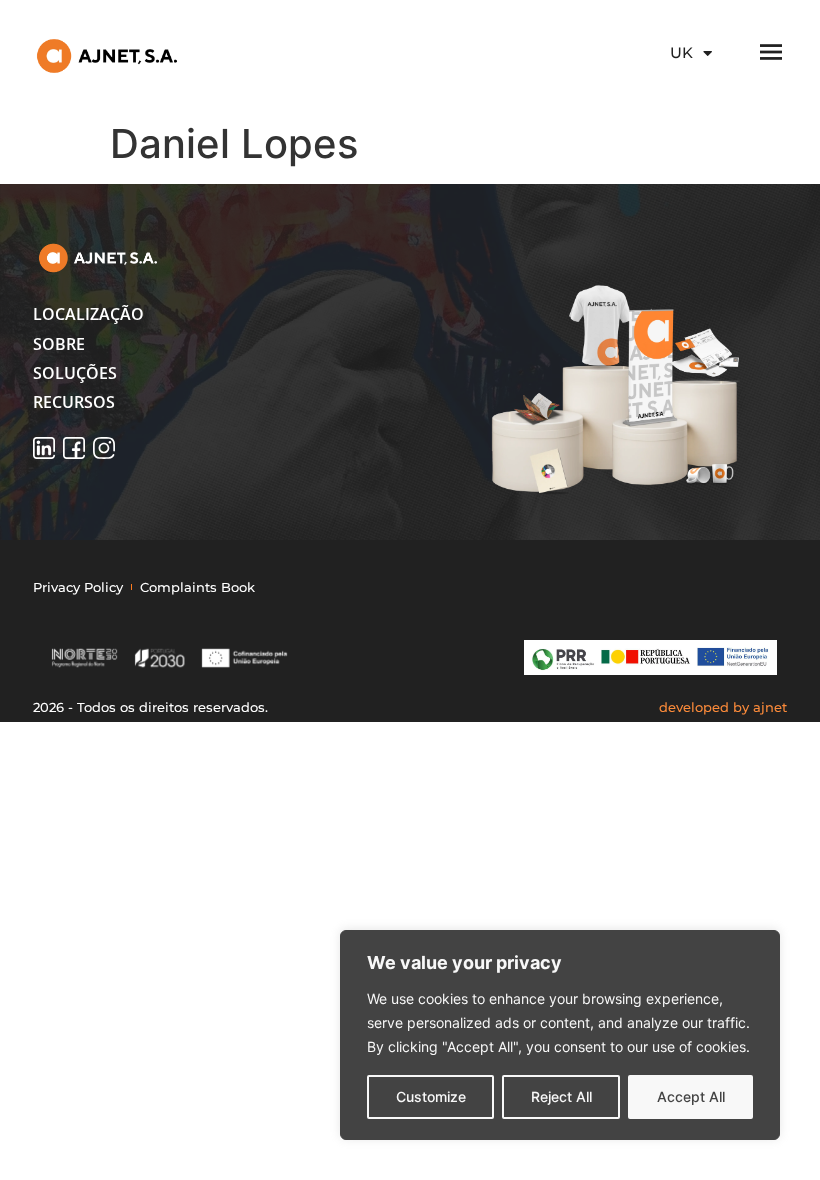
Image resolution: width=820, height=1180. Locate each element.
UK (681, 52)
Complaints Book (197, 587)
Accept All (691, 1096)
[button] (137, 314)
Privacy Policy (78, 587)
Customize (431, 1096)
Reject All (561, 1096)
